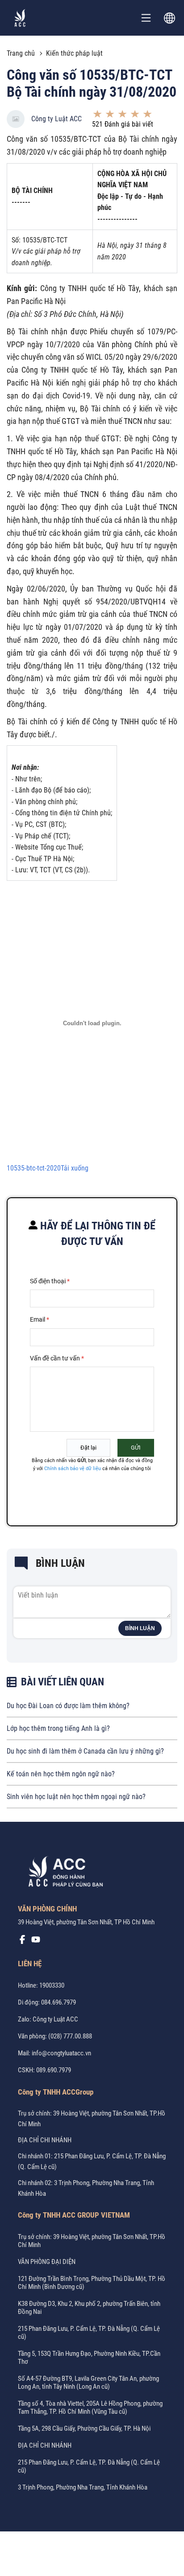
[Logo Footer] (63, 1873)
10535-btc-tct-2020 (34, 1168)
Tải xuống (75, 1168)
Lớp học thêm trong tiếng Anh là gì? (58, 1728)
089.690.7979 (54, 2070)
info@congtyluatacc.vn (61, 2053)
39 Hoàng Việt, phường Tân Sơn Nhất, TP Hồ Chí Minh (86, 1922)
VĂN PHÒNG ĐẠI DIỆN (47, 2262)
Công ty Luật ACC (56, 119)
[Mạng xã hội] (22, 1942)
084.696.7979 (59, 2002)
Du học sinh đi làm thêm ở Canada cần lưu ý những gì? (85, 1751)
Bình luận (140, 1628)
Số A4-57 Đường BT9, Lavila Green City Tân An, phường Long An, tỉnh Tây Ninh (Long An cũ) (88, 2383)
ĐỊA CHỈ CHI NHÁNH (45, 2140)
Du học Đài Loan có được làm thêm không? (68, 1706)
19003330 (52, 1985)
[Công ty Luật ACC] (20, 18)
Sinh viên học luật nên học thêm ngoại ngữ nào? (76, 1797)
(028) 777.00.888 (70, 2036)
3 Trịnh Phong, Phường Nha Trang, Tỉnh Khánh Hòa (83, 2487)
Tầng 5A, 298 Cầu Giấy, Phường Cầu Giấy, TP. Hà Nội (84, 2428)
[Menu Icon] (146, 18)
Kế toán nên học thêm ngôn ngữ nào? (61, 1774)
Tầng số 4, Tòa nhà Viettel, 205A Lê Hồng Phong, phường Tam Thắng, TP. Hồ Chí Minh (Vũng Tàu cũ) (90, 2408)
